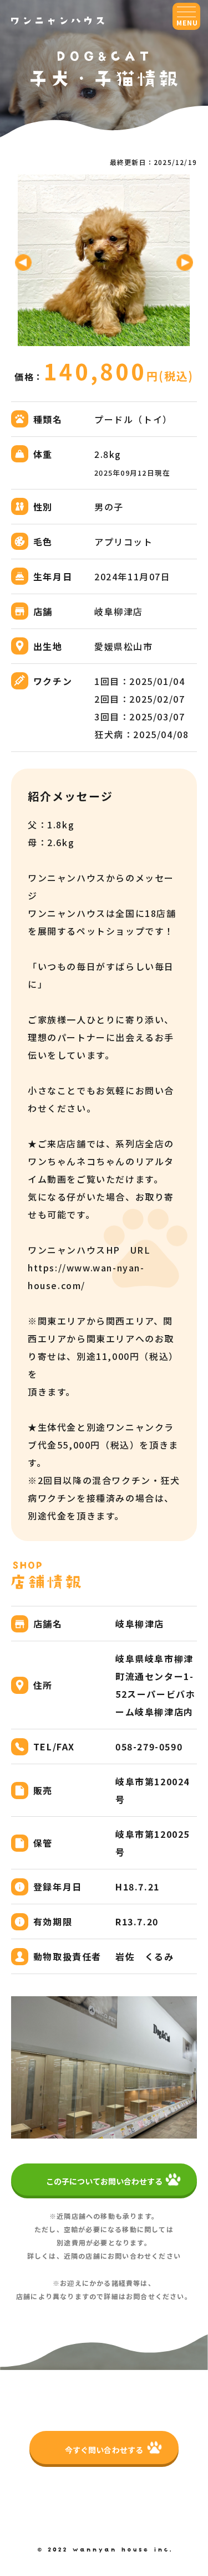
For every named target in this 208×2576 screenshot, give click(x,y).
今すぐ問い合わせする (104, 2450)
